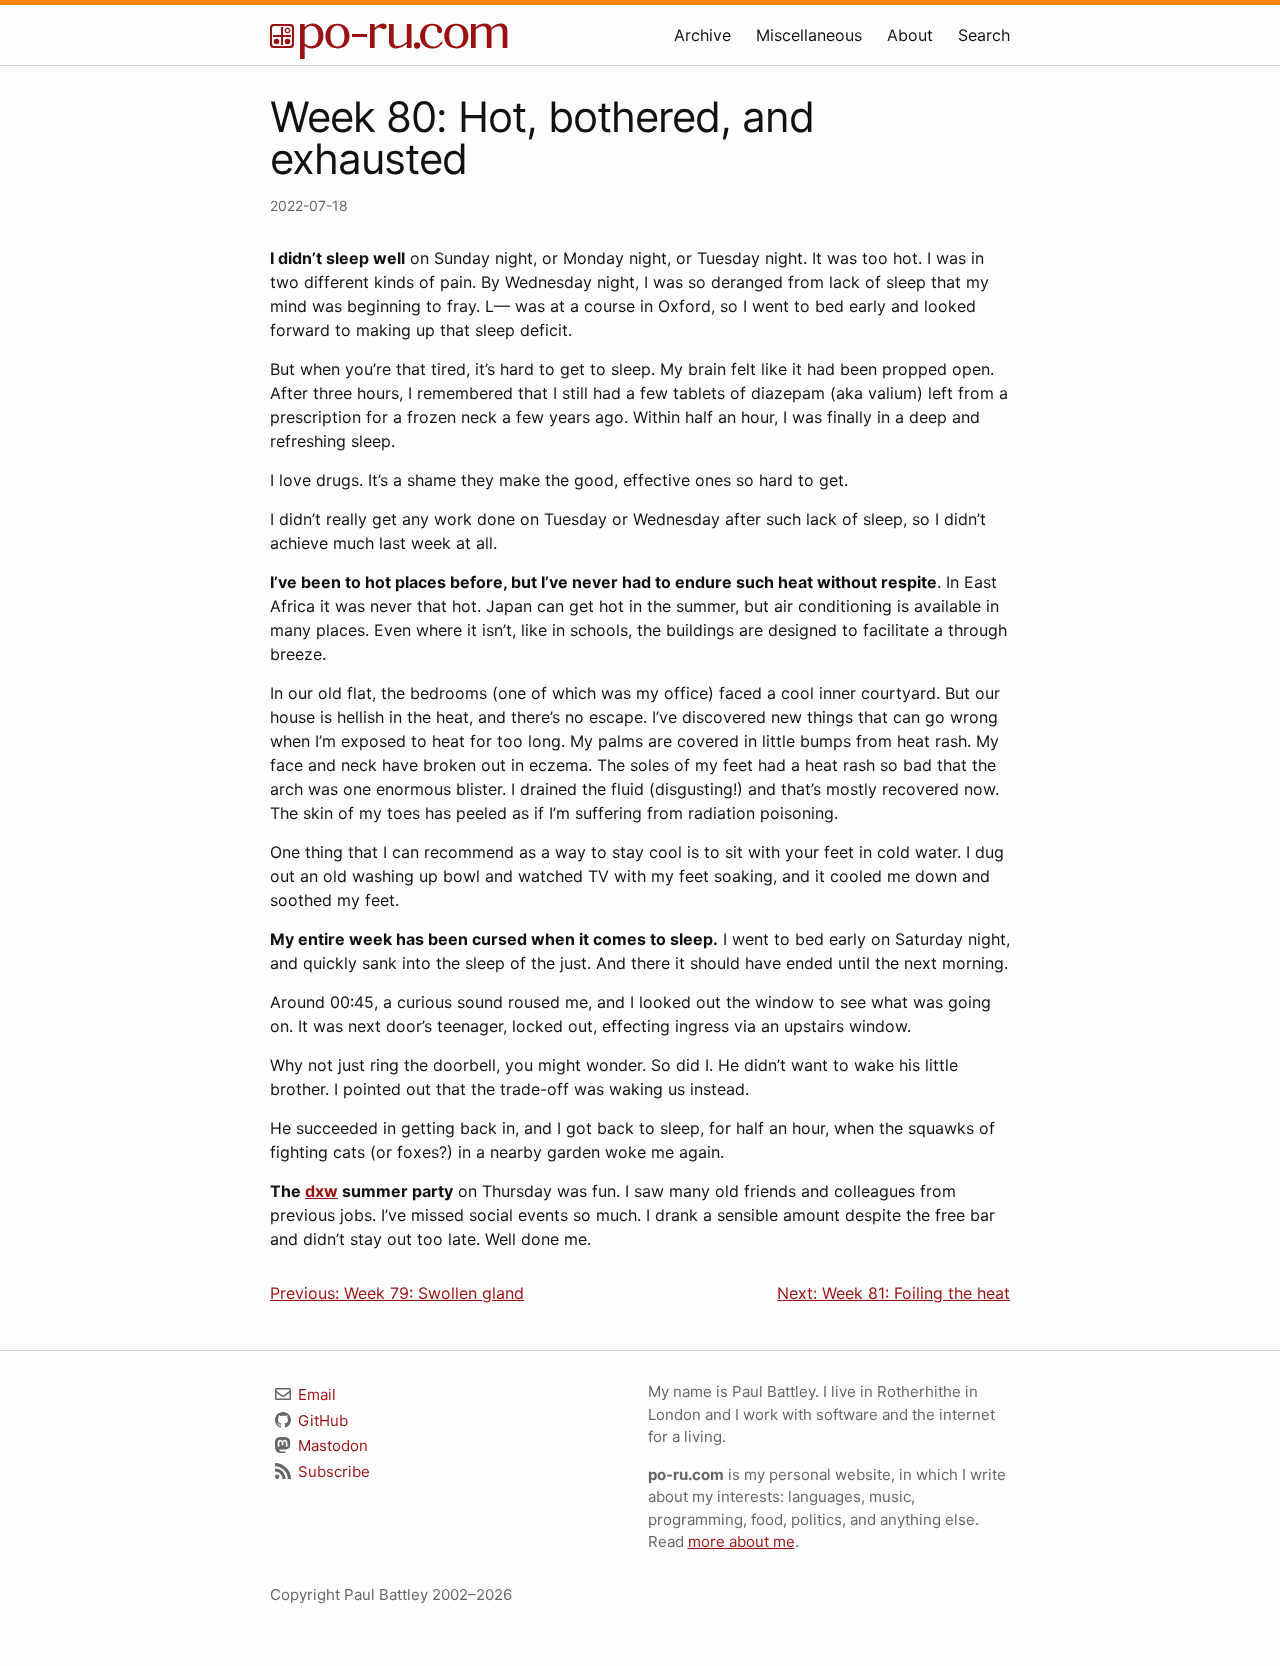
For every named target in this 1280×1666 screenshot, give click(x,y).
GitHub (321, 1420)
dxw (321, 1191)
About (910, 35)
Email (315, 1394)
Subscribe (332, 1471)
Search (984, 35)
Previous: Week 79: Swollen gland (397, 1293)
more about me (741, 1541)
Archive (702, 35)
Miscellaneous (809, 35)
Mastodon (331, 1445)
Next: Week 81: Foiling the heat (893, 1293)
